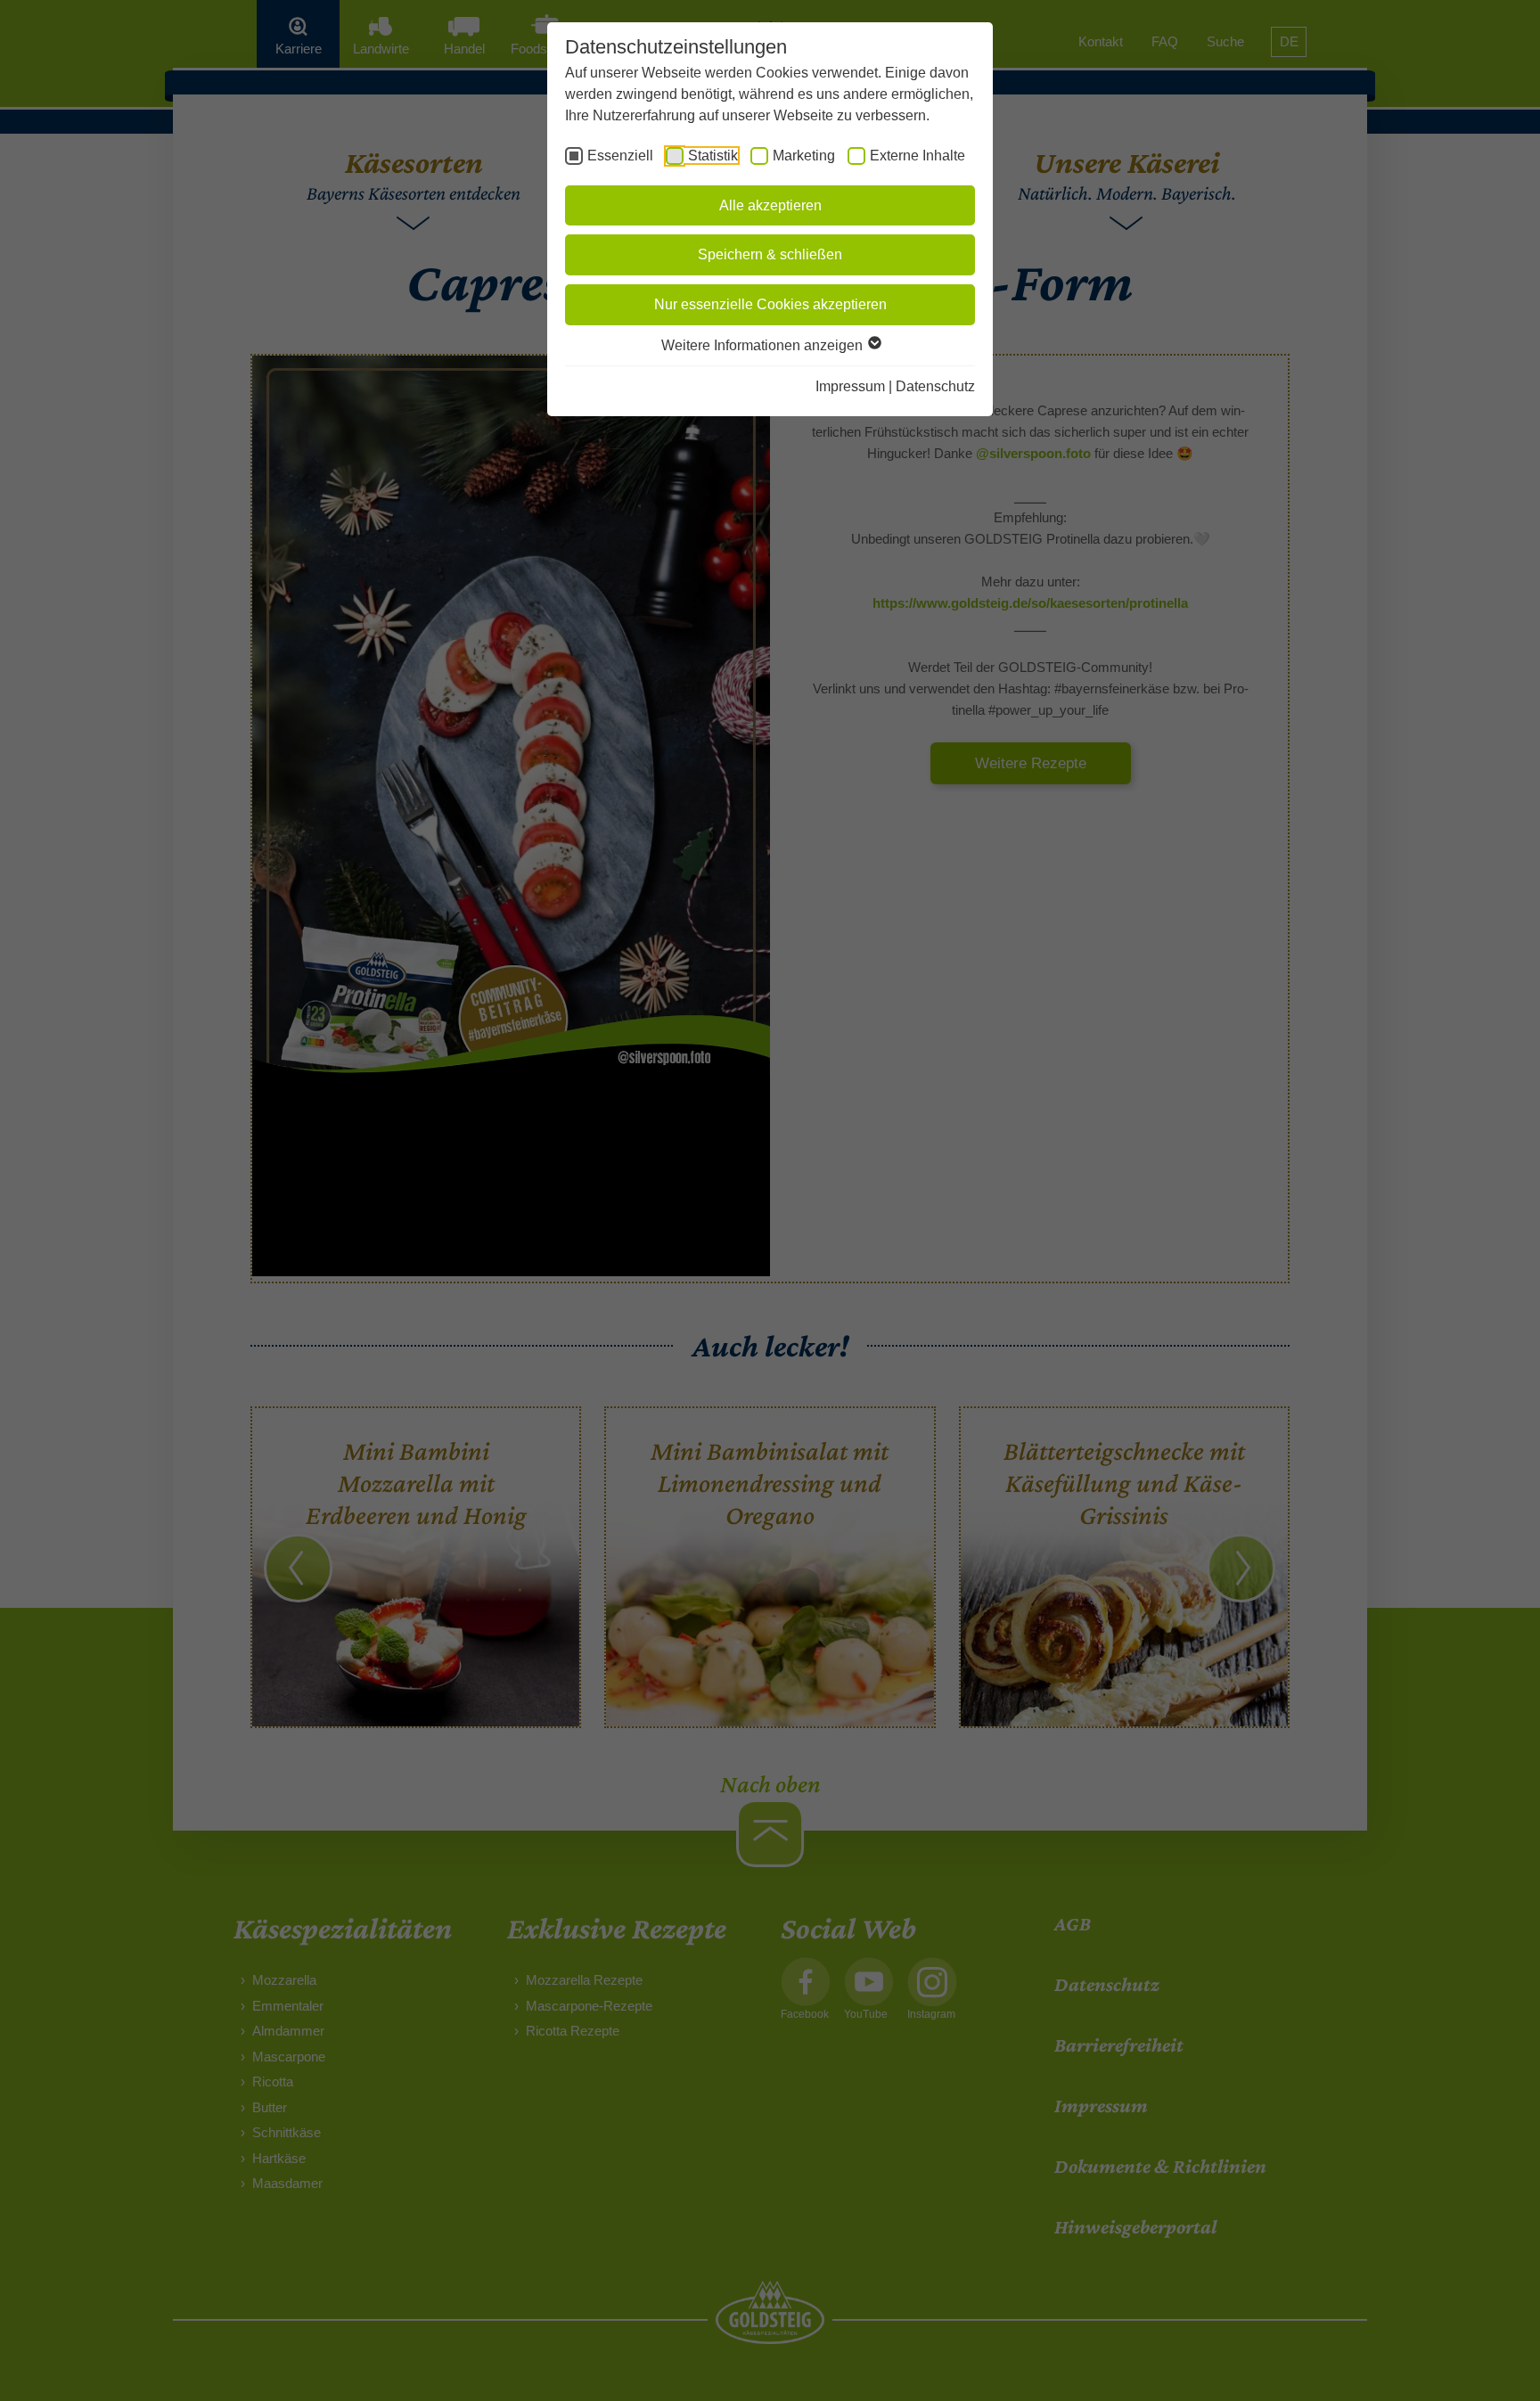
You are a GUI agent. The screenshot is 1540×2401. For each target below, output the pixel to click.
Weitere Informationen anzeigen (764, 345)
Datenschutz (935, 386)
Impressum (850, 386)
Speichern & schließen (770, 254)
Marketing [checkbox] (804, 156)
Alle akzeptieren (770, 205)
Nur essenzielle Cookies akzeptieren (770, 304)
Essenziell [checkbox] (620, 156)
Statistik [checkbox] (713, 156)
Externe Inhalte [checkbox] (917, 156)
